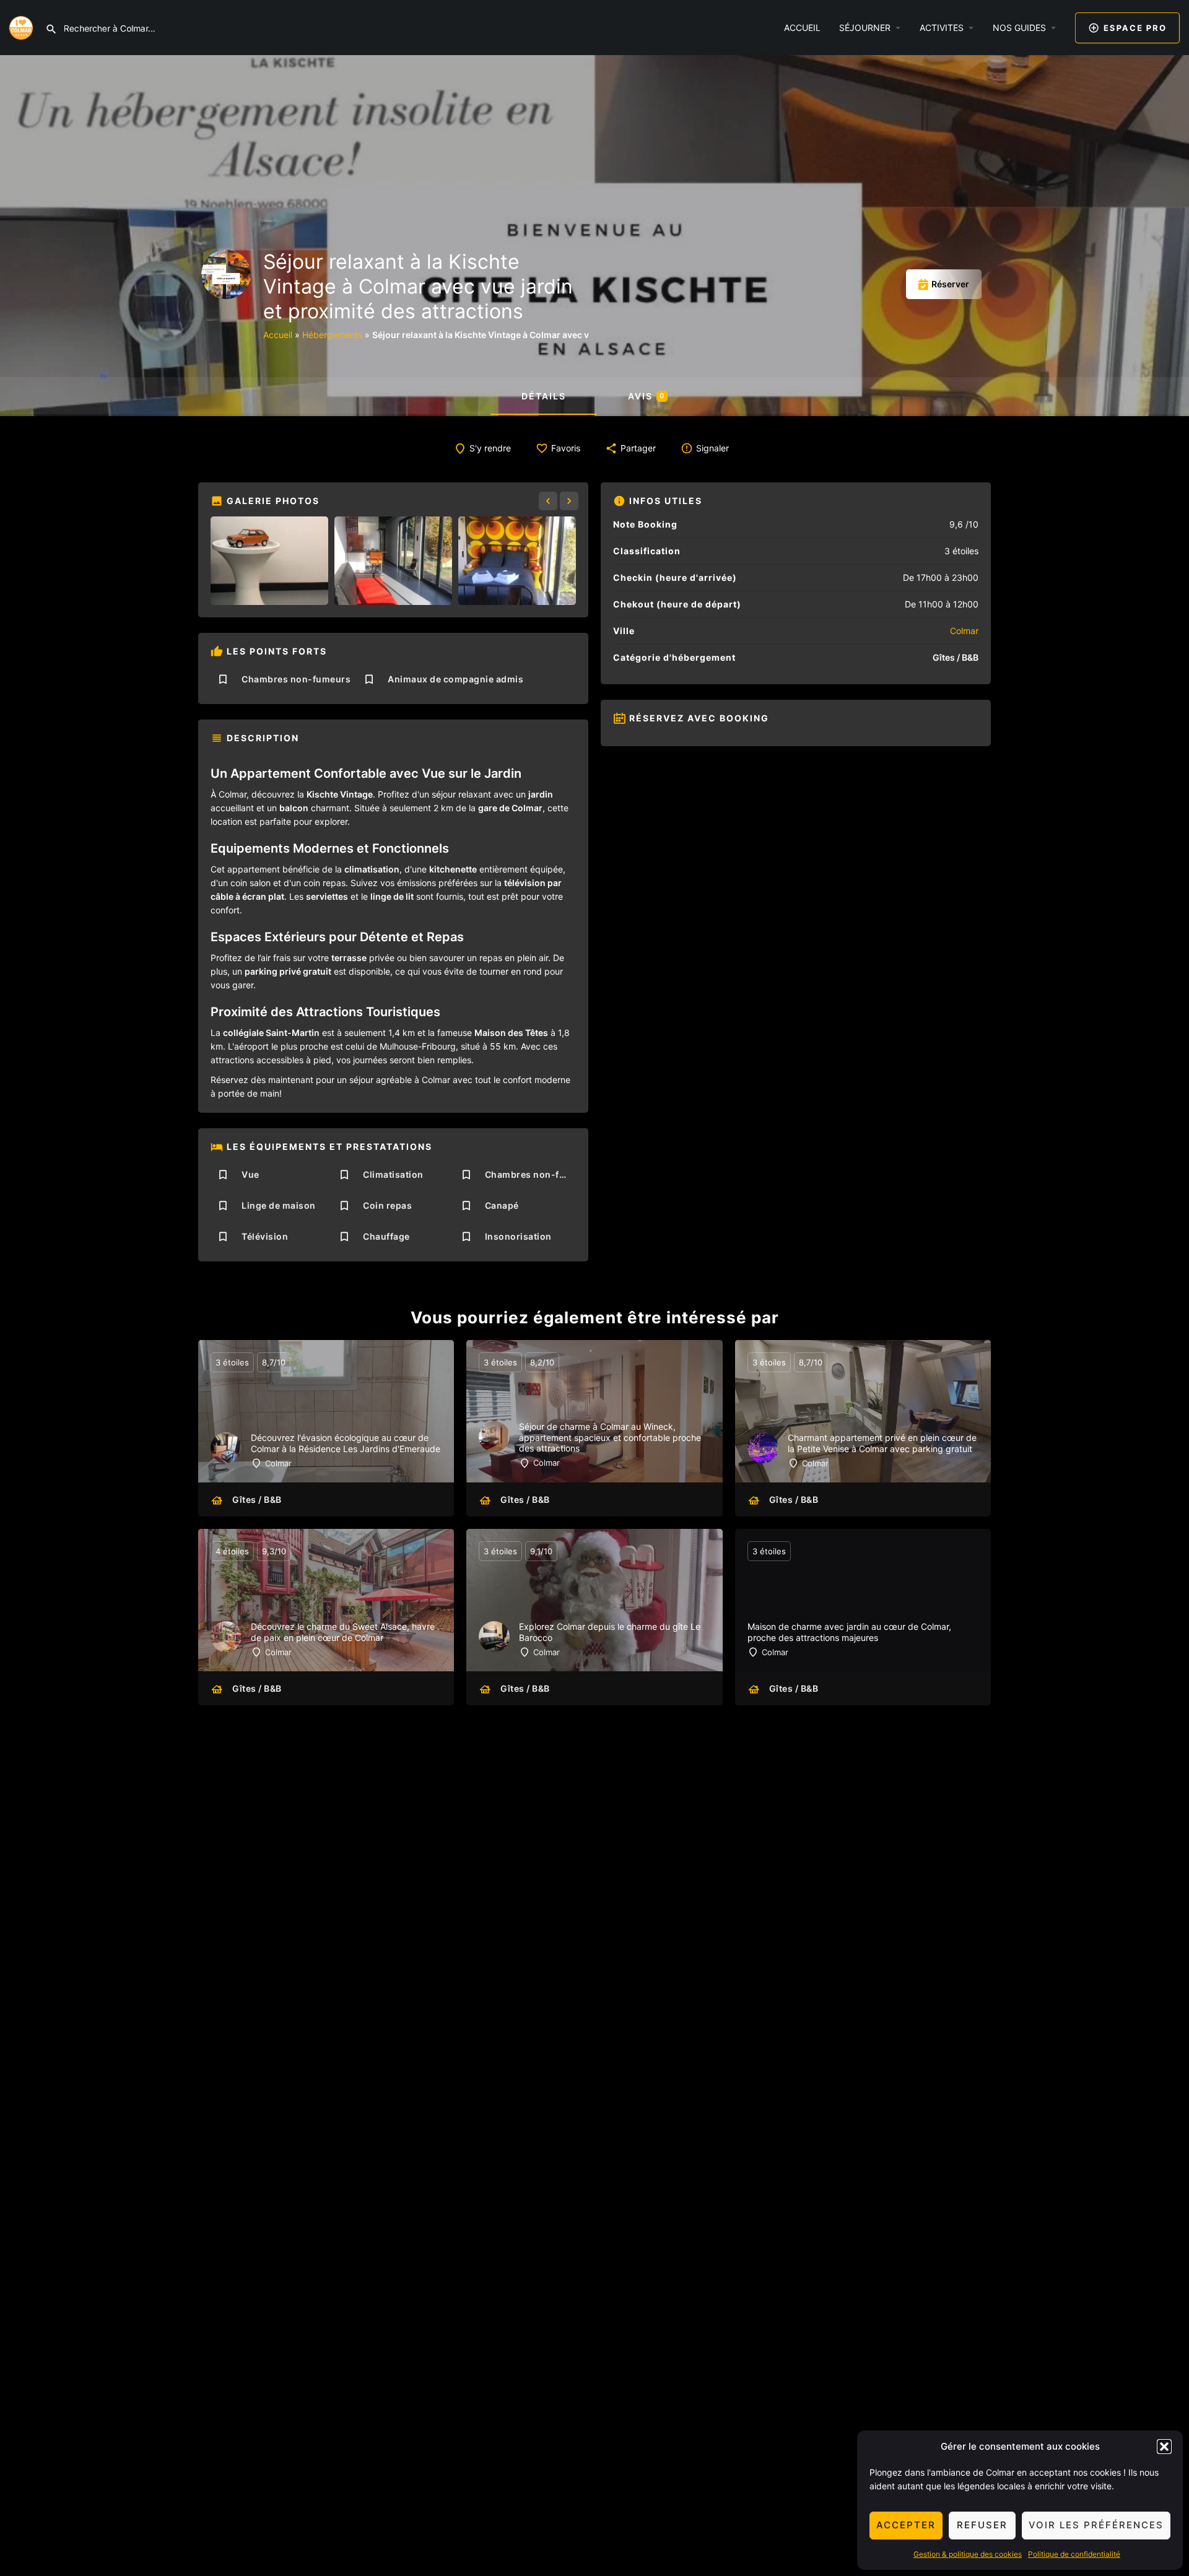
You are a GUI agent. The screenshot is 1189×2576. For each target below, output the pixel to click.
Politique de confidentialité (1074, 2554)
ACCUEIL (802, 28)
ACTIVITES (942, 28)
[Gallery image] (269, 561)
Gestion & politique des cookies (968, 2554)
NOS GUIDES (1019, 28)
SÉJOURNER (865, 28)
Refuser (982, 2525)
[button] (1164, 2447)
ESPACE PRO (1135, 28)
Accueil (278, 335)
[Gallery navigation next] (570, 501)
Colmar (964, 631)
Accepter (906, 2525)
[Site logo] (23, 27)
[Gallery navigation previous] (549, 501)
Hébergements (332, 335)
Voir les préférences (1096, 2525)
